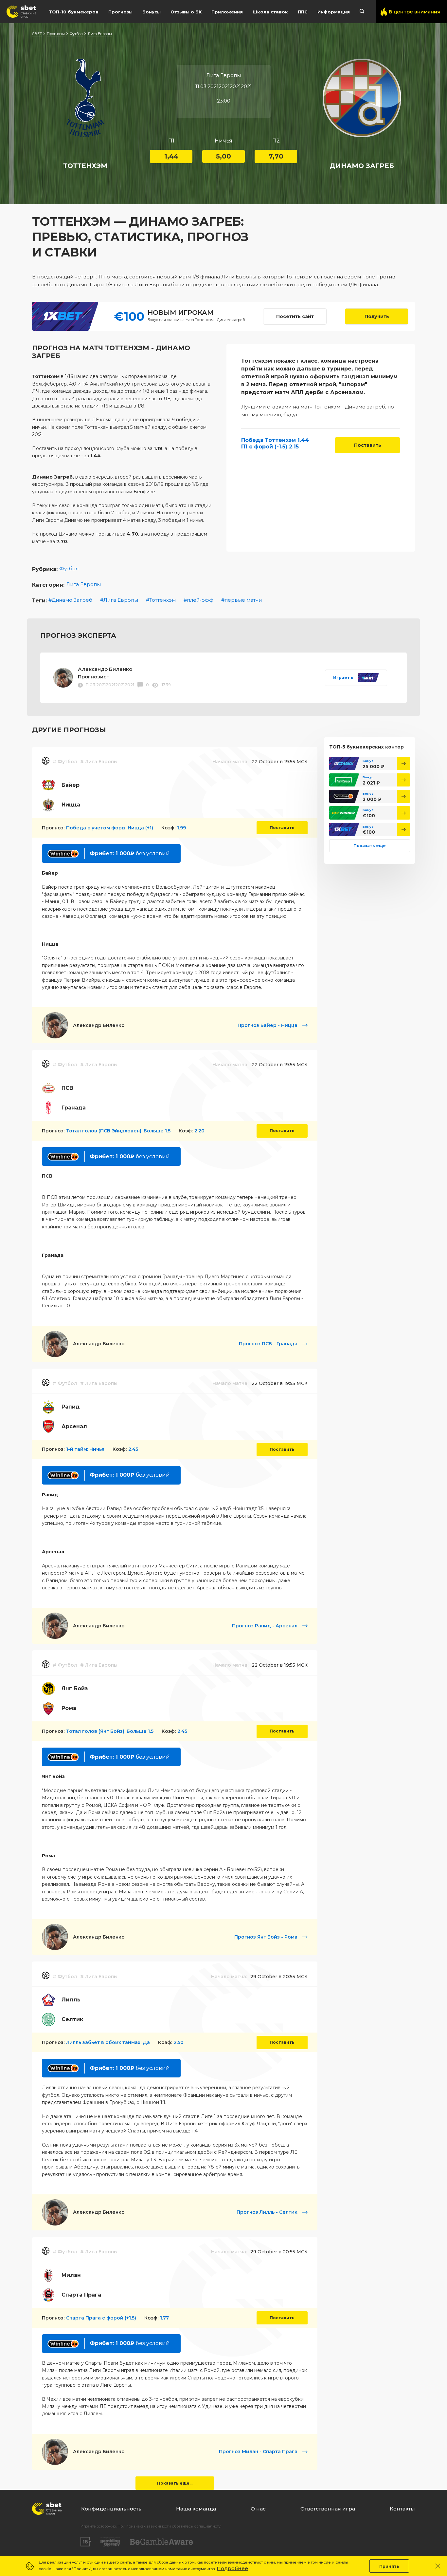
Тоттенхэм (162, 600)
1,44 (171, 156)
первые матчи (243, 600)
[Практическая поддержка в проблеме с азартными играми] (110, 2542)
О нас (258, 2509)
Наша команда (196, 2509)
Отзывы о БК (186, 12)
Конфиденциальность (111, 2509)
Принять (389, 2566)
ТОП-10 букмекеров (74, 12)
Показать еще (370, 846)
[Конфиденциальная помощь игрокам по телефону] (161, 2542)
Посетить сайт (295, 316)
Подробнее (232, 2569)
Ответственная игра (328, 2509)
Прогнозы (120, 12)
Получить (377, 316)
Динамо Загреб (72, 600)
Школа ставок (270, 12)
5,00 (223, 156)
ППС (303, 12)
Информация (334, 12)
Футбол (76, 34)
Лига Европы (100, 34)
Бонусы (152, 12)
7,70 (276, 156)
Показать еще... (175, 2483)
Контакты (402, 2509)
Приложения (227, 12)
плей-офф (200, 600)
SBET (37, 34)
